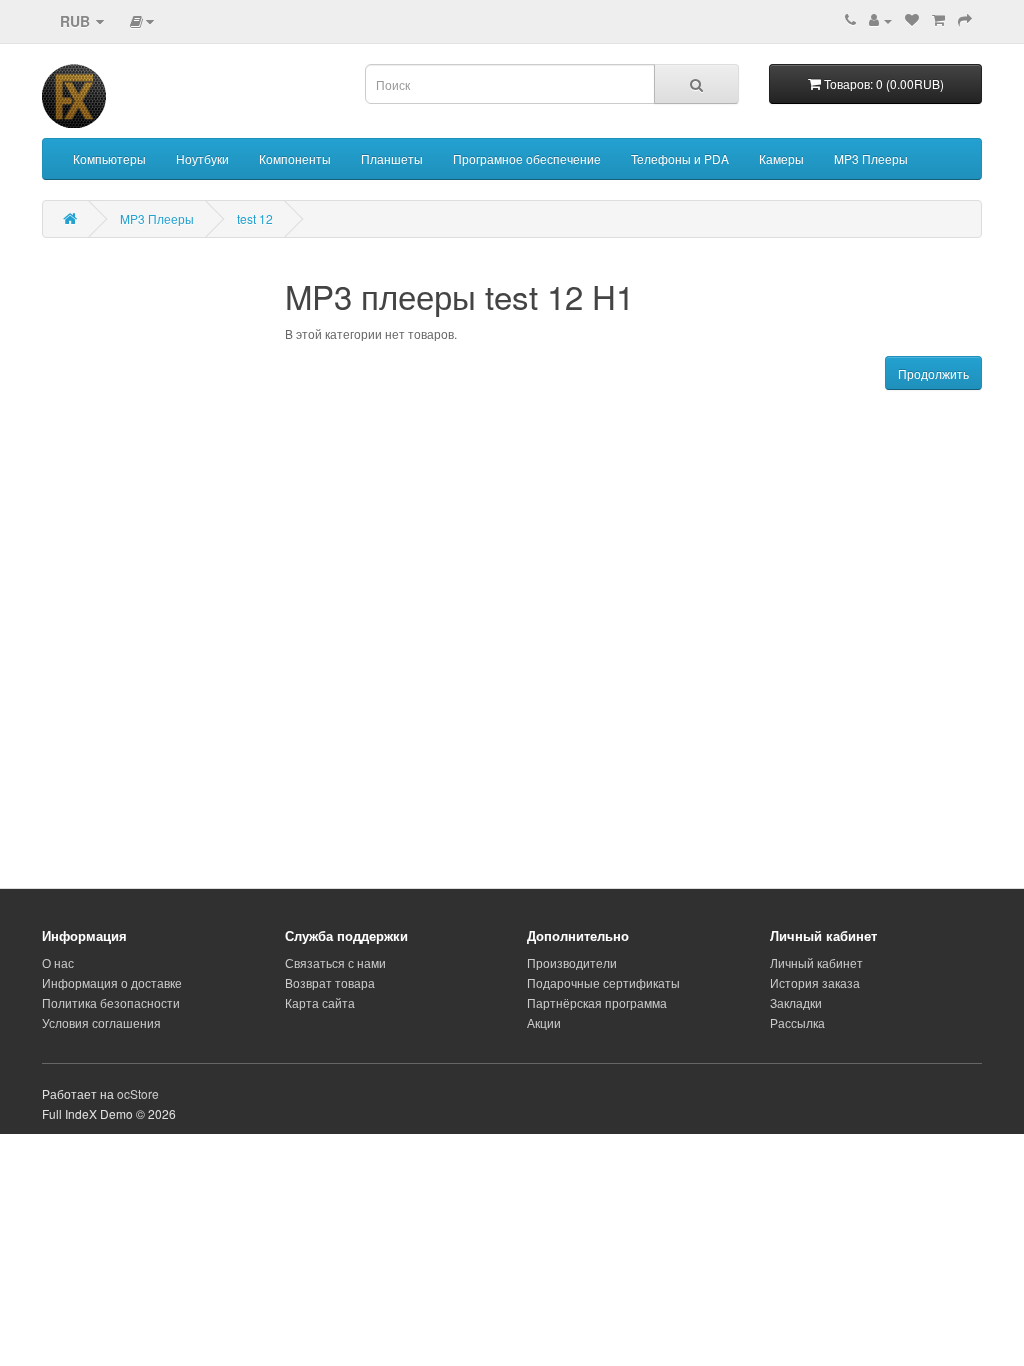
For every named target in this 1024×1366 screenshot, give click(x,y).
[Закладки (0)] (912, 19)
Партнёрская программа (597, 1002)
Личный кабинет (816, 962)
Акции (544, 1022)
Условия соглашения (101, 1022)
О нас (58, 962)
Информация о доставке (112, 982)
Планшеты (392, 158)
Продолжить (933, 373)
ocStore (138, 1093)
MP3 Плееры (871, 158)
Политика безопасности (111, 1002)
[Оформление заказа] (965, 19)
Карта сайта (320, 1002)
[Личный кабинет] (880, 19)
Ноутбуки (202, 158)
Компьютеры (109, 158)
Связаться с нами (335, 962)
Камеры (781, 158)
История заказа (815, 982)
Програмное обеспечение (527, 158)
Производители (572, 962)
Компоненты (295, 158)
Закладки (796, 1002)
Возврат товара (330, 982)
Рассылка (797, 1022)
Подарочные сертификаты (603, 982)
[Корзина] (938, 19)
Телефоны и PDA (680, 158)
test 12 (255, 218)
